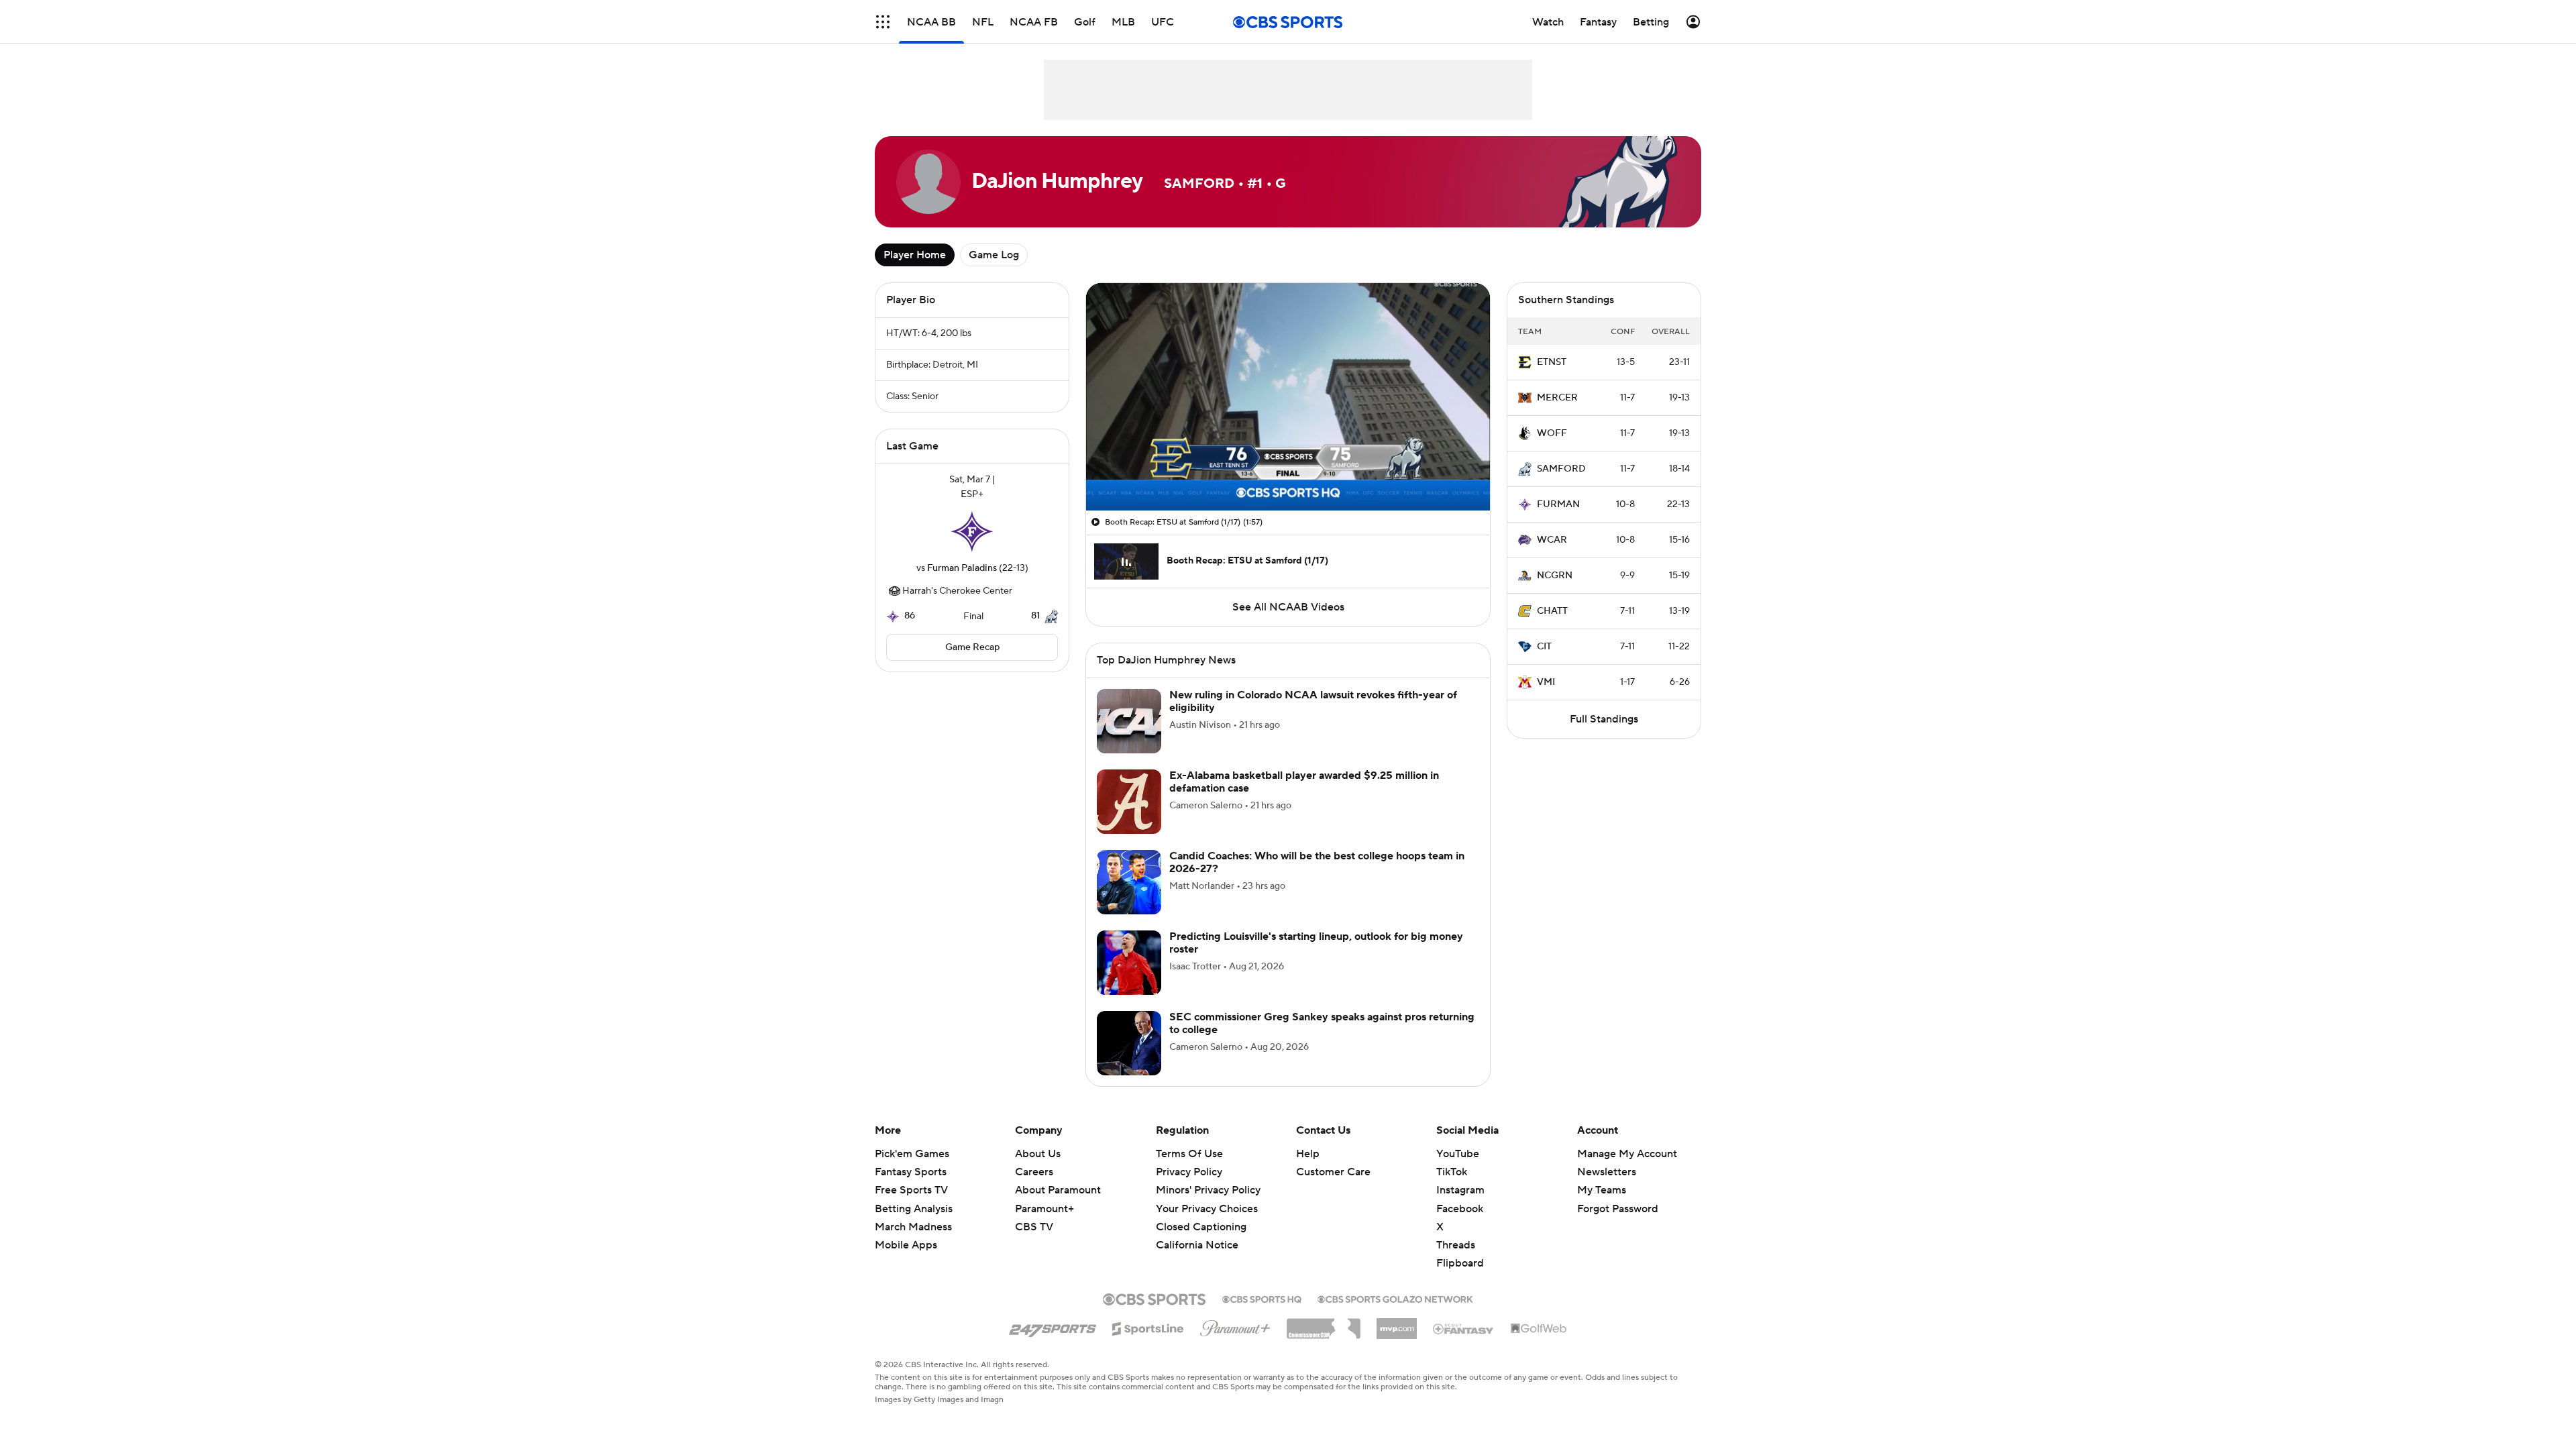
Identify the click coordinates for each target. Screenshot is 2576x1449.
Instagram (1460, 1190)
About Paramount (1058, 1190)
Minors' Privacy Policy (1208, 1190)
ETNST (1552, 362)
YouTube (1458, 1154)
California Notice (1197, 1232)
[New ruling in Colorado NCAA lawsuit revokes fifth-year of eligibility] (1129, 721)
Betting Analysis (914, 1209)
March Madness (913, 1227)
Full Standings (1604, 719)
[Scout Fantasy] (1464, 1328)
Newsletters (1607, 1172)
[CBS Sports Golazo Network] (1395, 1298)
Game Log (994, 255)
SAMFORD (1561, 469)
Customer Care (1333, 1172)
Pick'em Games (912, 1154)
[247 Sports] (1053, 1326)
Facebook (1460, 1209)
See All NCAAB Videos (1288, 607)
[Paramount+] (1235, 1326)
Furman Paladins (962, 568)
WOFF (1552, 433)
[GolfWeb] (1539, 1329)
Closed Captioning (1201, 1214)
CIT (1544, 647)
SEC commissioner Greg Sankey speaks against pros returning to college (1322, 1023)
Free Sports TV (911, 1190)
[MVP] (1397, 1324)
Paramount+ (1044, 1209)
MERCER (1557, 398)
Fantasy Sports (911, 1172)
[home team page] (972, 531)
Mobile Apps (906, 1245)
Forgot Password (1618, 1209)
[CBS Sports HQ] (1262, 1298)
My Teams (1602, 1190)
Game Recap (972, 647)
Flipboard (1460, 1263)
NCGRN (1555, 576)
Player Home (915, 255)
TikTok (1452, 1172)
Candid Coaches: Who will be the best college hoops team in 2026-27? (1317, 862)
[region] (1288, 397)
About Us (1038, 1154)
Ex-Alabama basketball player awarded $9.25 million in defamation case (1304, 782)
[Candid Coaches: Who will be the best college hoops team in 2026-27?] (1129, 882)
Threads (1456, 1245)
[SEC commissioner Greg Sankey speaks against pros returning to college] (1129, 1043)
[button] (883, 22)
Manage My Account (1627, 1154)
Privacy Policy (1189, 1172)
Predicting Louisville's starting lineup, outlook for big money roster (1316, 943)
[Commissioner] (1324, 1324)
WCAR (1552, 540)
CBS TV (1034, 1227)
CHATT (1552, 611)
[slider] (1288, 472)
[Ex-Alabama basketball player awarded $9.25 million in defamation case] (1129, 802)
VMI (1546, 682)
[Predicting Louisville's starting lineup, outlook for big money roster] (1129, 963)
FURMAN (1558, 504)
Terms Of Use (1189, 1154)
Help (1308, 1154)
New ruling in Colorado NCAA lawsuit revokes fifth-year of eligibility (1313, 701)
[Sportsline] (1148, 1327)
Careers (1034, 1172)
